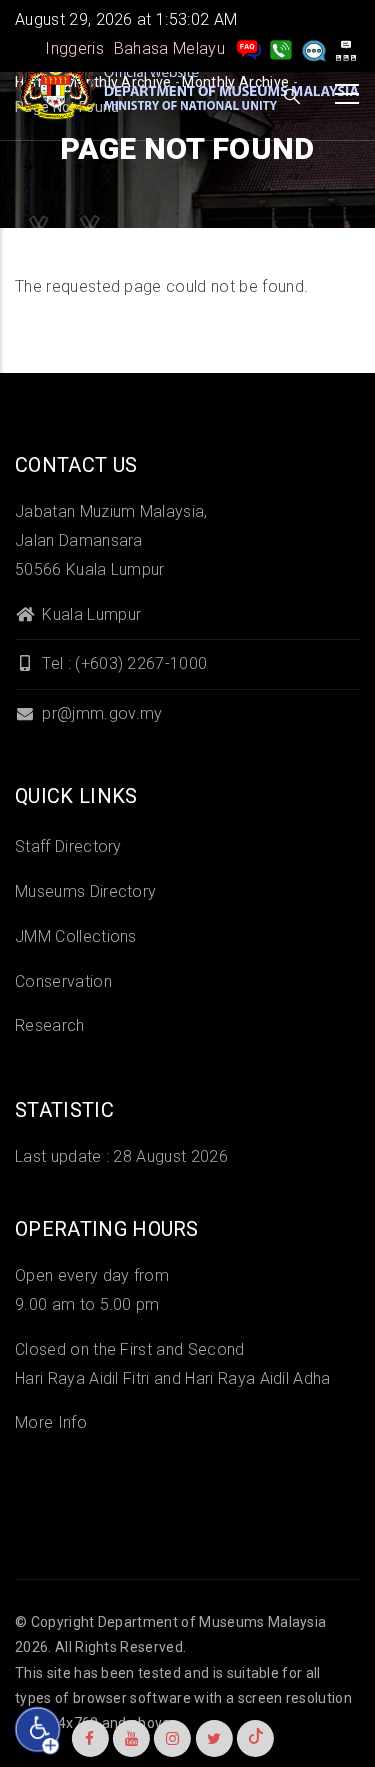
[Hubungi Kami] (281, 48)
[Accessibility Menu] (38, 1730)
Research (50, 1025)
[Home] (190, 89)
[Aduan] (314, 48)
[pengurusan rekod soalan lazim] (249, 48)
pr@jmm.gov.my (100, 713)
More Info (51, 1422)
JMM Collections (76, 936)
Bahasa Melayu (169, 48)
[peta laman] (346, 48)
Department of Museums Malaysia (212, 1622)
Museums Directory (85, 891)
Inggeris (74, 48)
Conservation (63, 981)
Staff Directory (68, 846)
